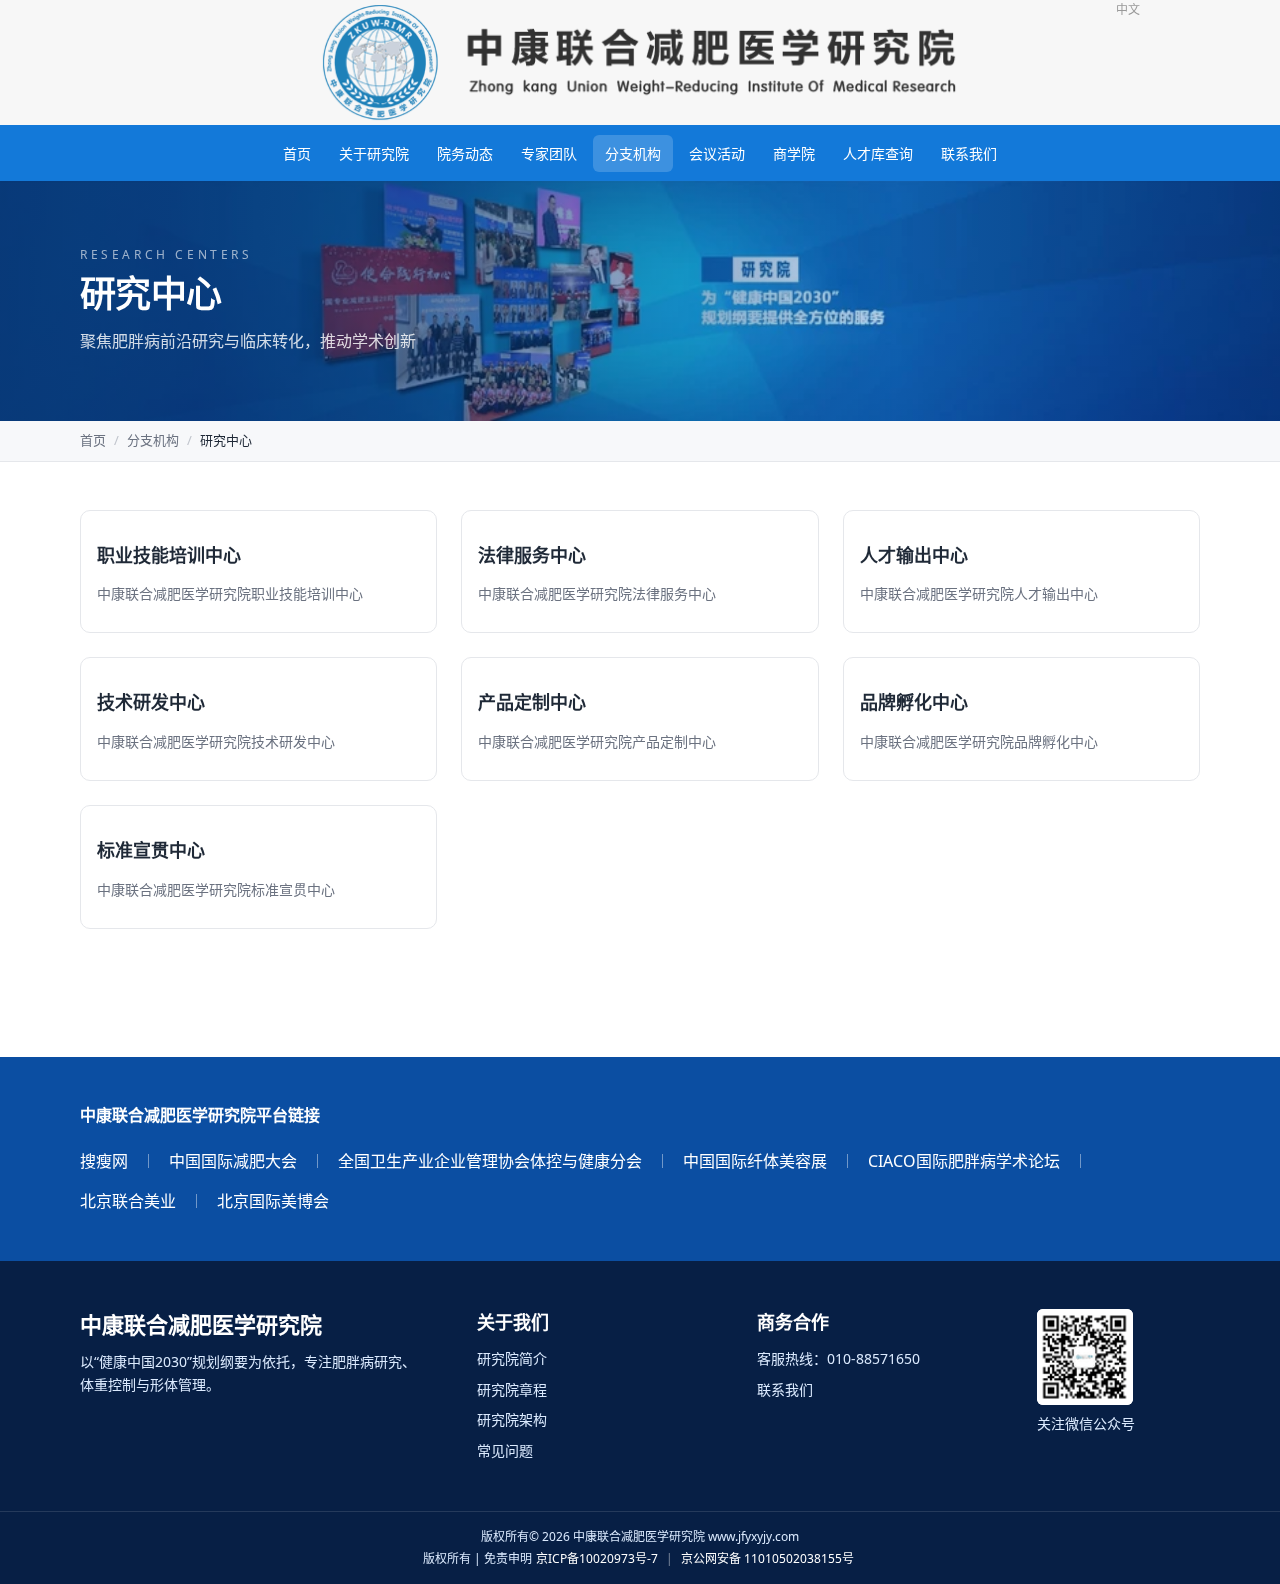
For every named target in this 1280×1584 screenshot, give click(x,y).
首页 (297, 153)
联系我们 (969, 153)
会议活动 (717, 153)
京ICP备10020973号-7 (597, 1558)
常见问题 (505, 1450)
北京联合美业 (128, 1201)
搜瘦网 (104, 1161)
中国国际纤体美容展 (755, 1161)
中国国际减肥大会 (233, 1161)
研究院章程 (512, 1389)
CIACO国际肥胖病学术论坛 (964, 1161)
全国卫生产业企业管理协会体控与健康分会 (490, 1161)
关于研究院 (374, 153)
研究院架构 (512, 1419)
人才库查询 (878, 153)
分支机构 (633, 153)
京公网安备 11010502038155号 (767, 1558)
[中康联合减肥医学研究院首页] (640, 63)
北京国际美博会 (273, 1201)
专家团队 (549, 153)
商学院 (794, 153)
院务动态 (465, 153)
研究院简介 (512, 1358)
